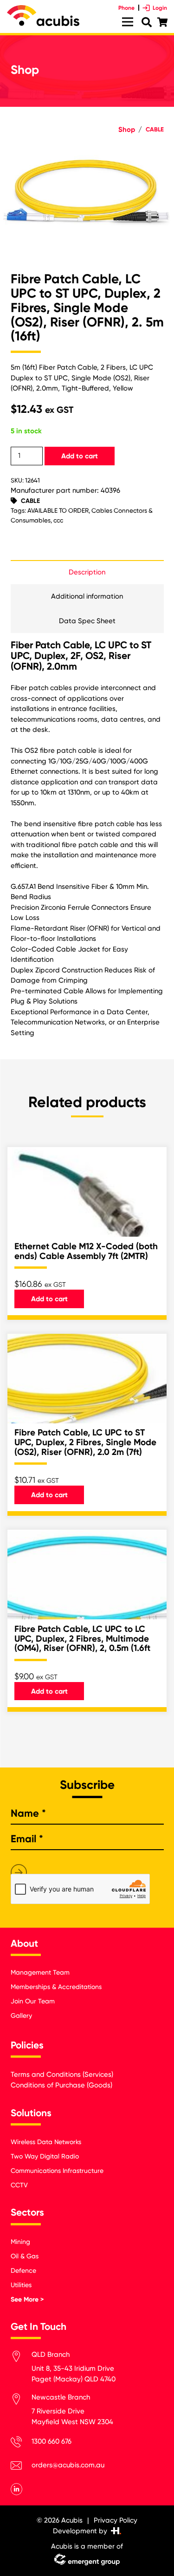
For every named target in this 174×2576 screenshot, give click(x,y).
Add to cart (80, 456)
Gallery (21, 2015)
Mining (20, 2242)
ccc (58, 520)
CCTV (19, 2185)
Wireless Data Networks (46, 2142)
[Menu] (128, 22)
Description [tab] (87, 572)
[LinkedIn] (17, 2489)
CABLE (155, 129)
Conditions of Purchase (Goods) (61, 2085)
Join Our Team (33, 2001)
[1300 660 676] (21, 2443)
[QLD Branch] (21, 2358)
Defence (23, 2270)
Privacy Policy (116, 2520)
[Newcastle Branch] (21, 2401)
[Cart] (162, 22)
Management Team (40, 1972)
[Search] (146, 23)
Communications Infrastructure (57, 2171)
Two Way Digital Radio (45, 2156)
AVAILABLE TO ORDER (58, 510)
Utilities (21, 2285)
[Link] (43, 16)
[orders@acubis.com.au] (21, 2467)
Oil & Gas (25, 2256)
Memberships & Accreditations (56, 1987)
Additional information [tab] (87, 596)
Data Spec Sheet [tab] (87, 621)
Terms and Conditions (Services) (62, 2074)
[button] (160, 159)
